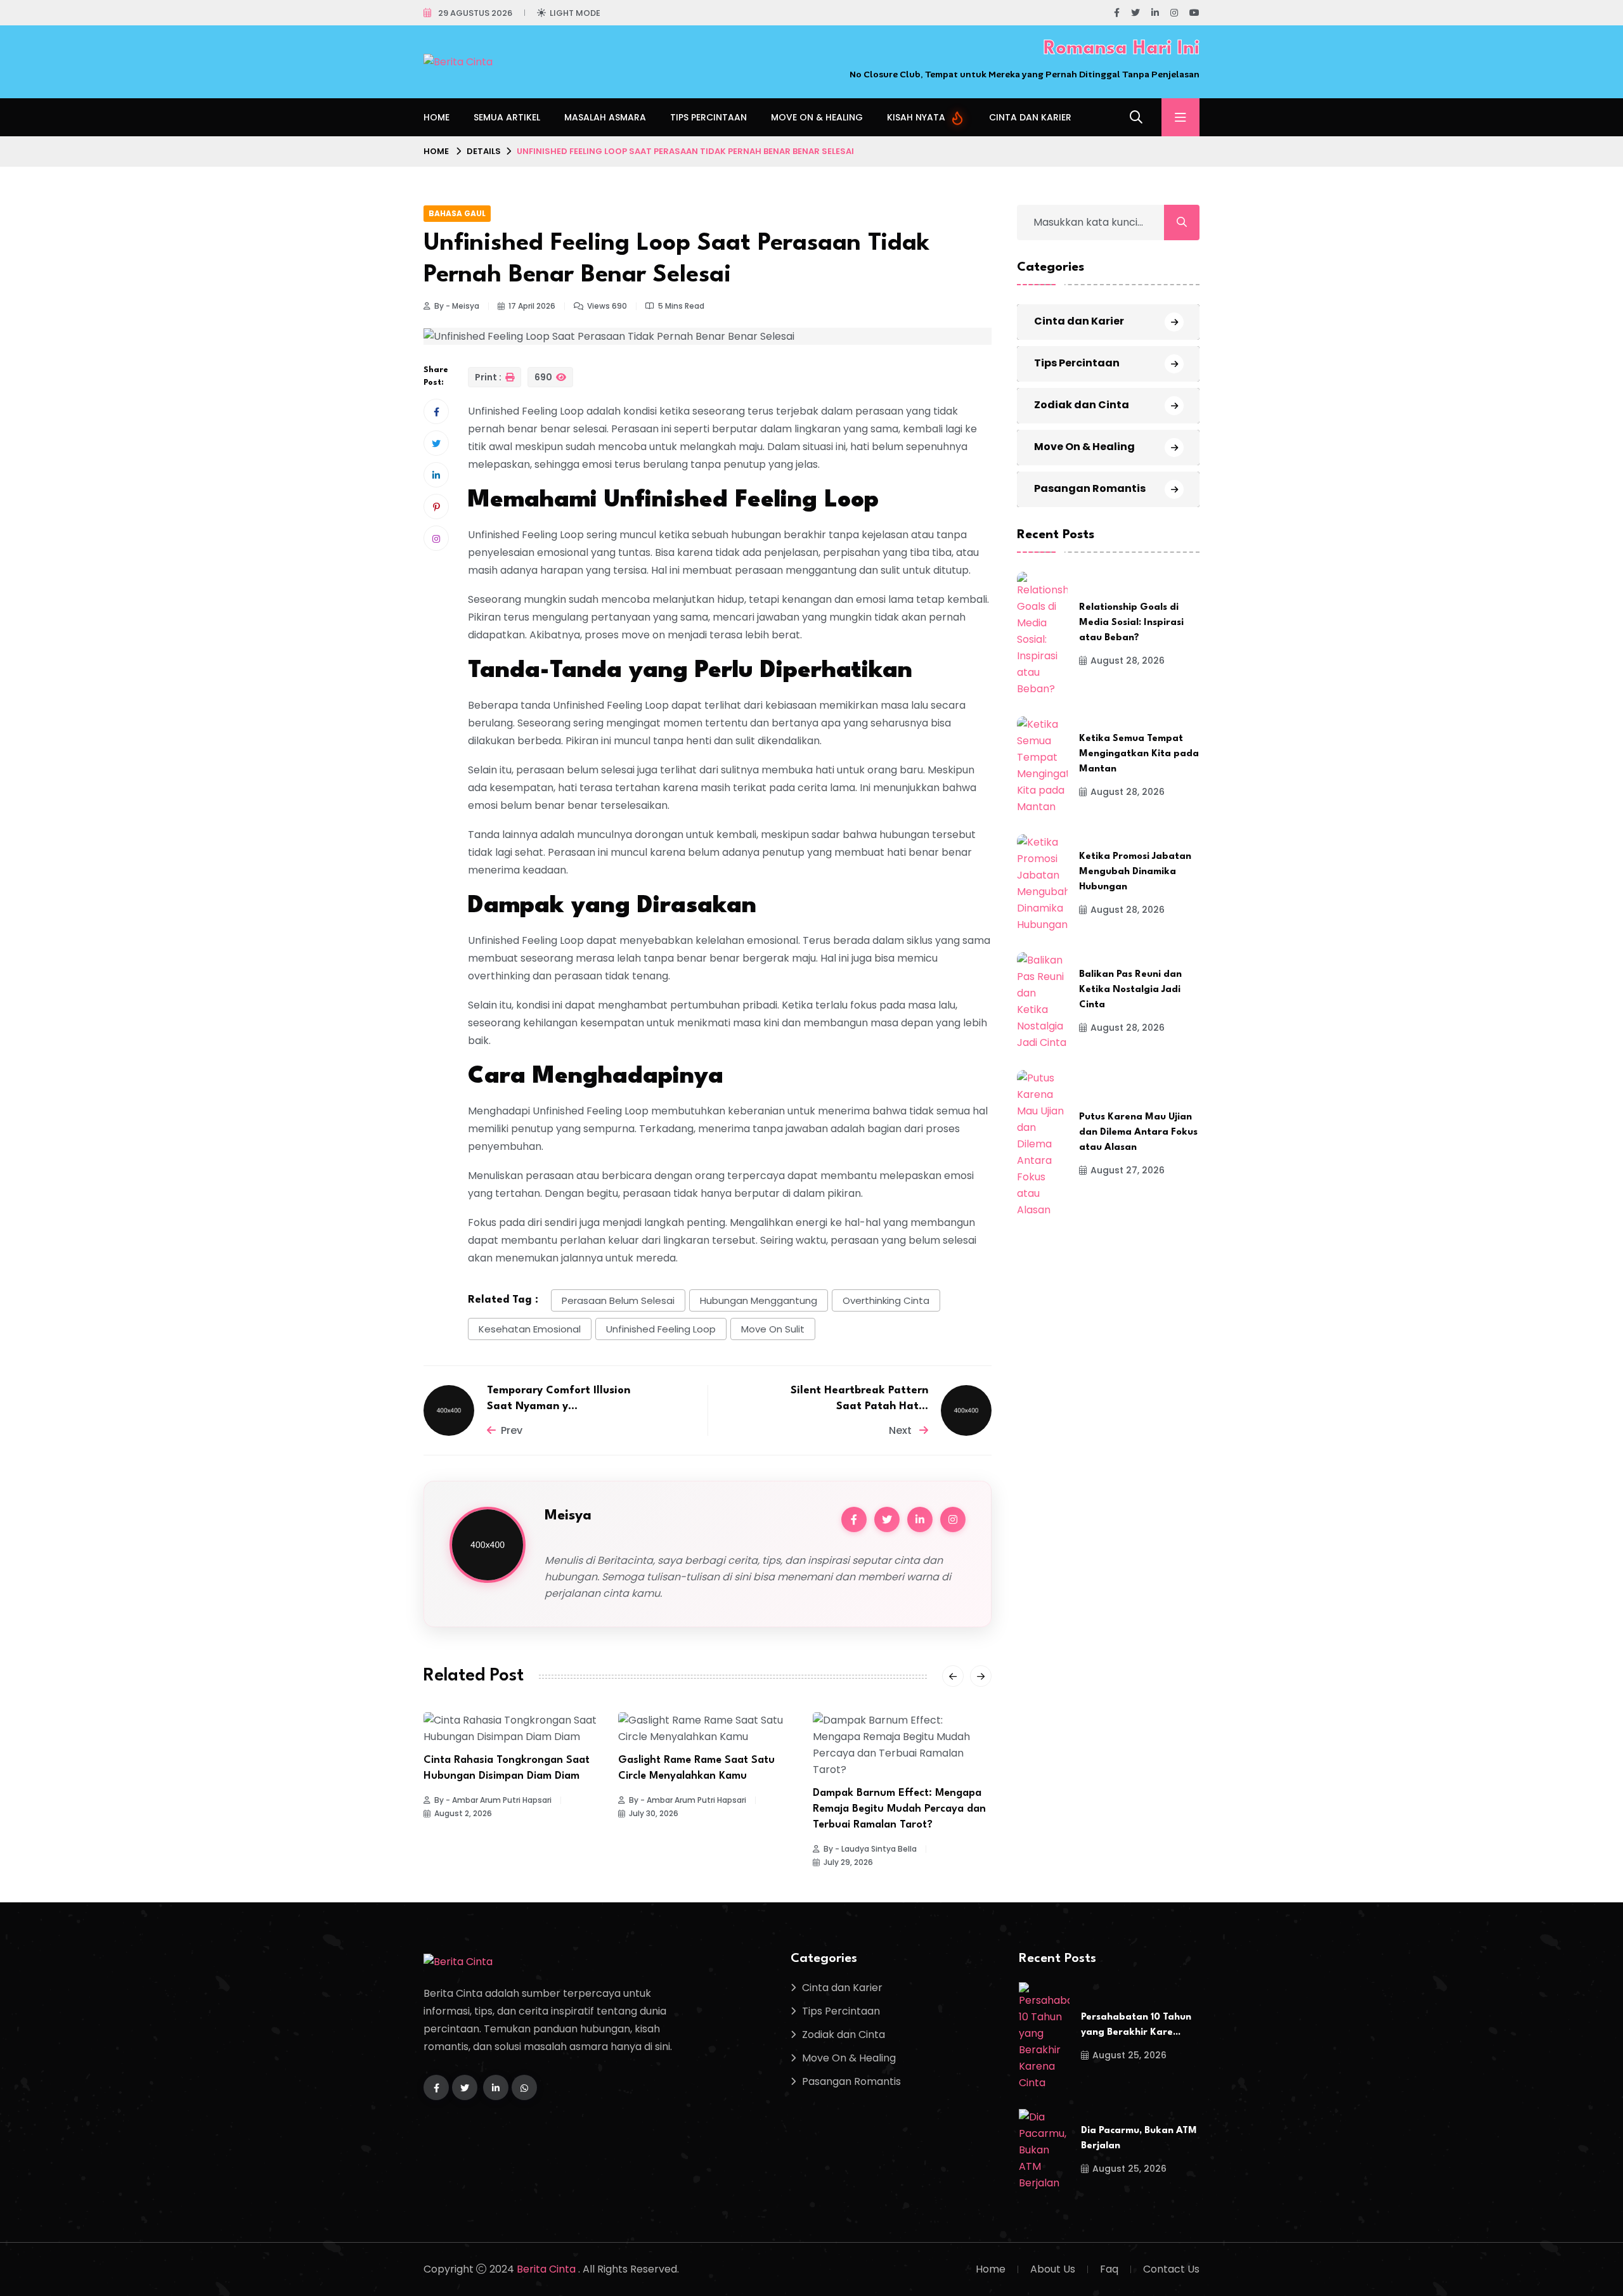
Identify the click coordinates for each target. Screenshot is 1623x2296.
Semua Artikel (507, 117)
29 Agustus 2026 (475, 13)
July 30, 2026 (654, 1814)
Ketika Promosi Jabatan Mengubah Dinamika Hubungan (1135, 872)
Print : (489, 377)
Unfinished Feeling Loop (661, 1329)
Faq (1109, 2269)
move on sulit (773, 1329)
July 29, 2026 (848, 1862)
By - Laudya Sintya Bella (870, 1849)
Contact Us (1171, 2269)
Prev (512, 1430)
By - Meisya (457, 306)
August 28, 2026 (1128, 661)
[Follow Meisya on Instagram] (953, 1519)
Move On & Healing (817, 117)
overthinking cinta (886, 1300)
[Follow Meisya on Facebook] (854, 1519)
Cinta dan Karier (1030, 117)
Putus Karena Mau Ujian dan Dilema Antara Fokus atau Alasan (1138, 1132)
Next (902, 1430)
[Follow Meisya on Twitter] (887, 1519)
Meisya (568, 1516)
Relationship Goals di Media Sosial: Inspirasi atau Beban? (1131, 623)
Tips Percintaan (708, 117)
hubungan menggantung (759, 1300)
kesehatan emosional (530, 1329)
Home (436, 117)
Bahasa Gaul (457, 213)
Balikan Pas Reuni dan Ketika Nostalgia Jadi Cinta (1130, 990)
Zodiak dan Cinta (1082, 405)
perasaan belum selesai (618, 1300)
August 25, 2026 (1129, 2055)
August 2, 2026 (463, 1814)
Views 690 (607, 306)
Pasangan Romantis (1090, 488)
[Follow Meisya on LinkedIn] (920, 1519)
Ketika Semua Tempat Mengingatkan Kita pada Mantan (1139, 754)
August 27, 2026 (1128, 1170)
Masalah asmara (605, 117)
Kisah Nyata (917, 117)
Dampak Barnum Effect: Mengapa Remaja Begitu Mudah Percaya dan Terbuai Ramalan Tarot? (899, 1809)
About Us (1053, 2269)
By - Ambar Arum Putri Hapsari (493, 1800)
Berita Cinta (547, 2269)
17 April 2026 (532, 306)
